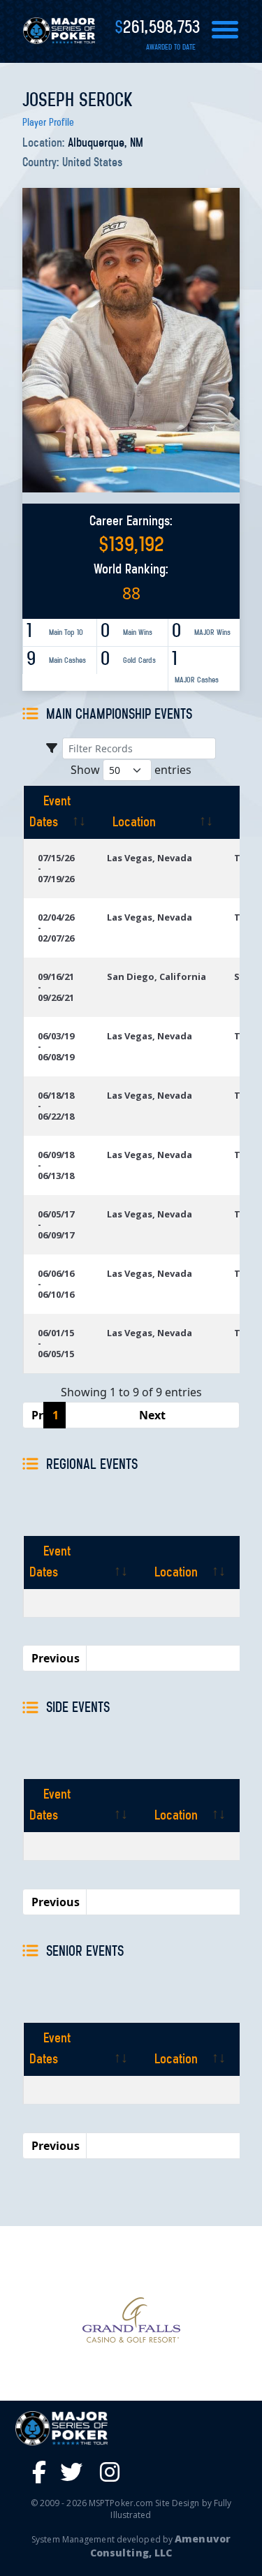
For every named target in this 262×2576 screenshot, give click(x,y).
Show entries (131, 770)
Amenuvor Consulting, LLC (160, 2546)
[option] (131, 2320)
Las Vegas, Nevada (150, 858)
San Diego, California (157, 976)
